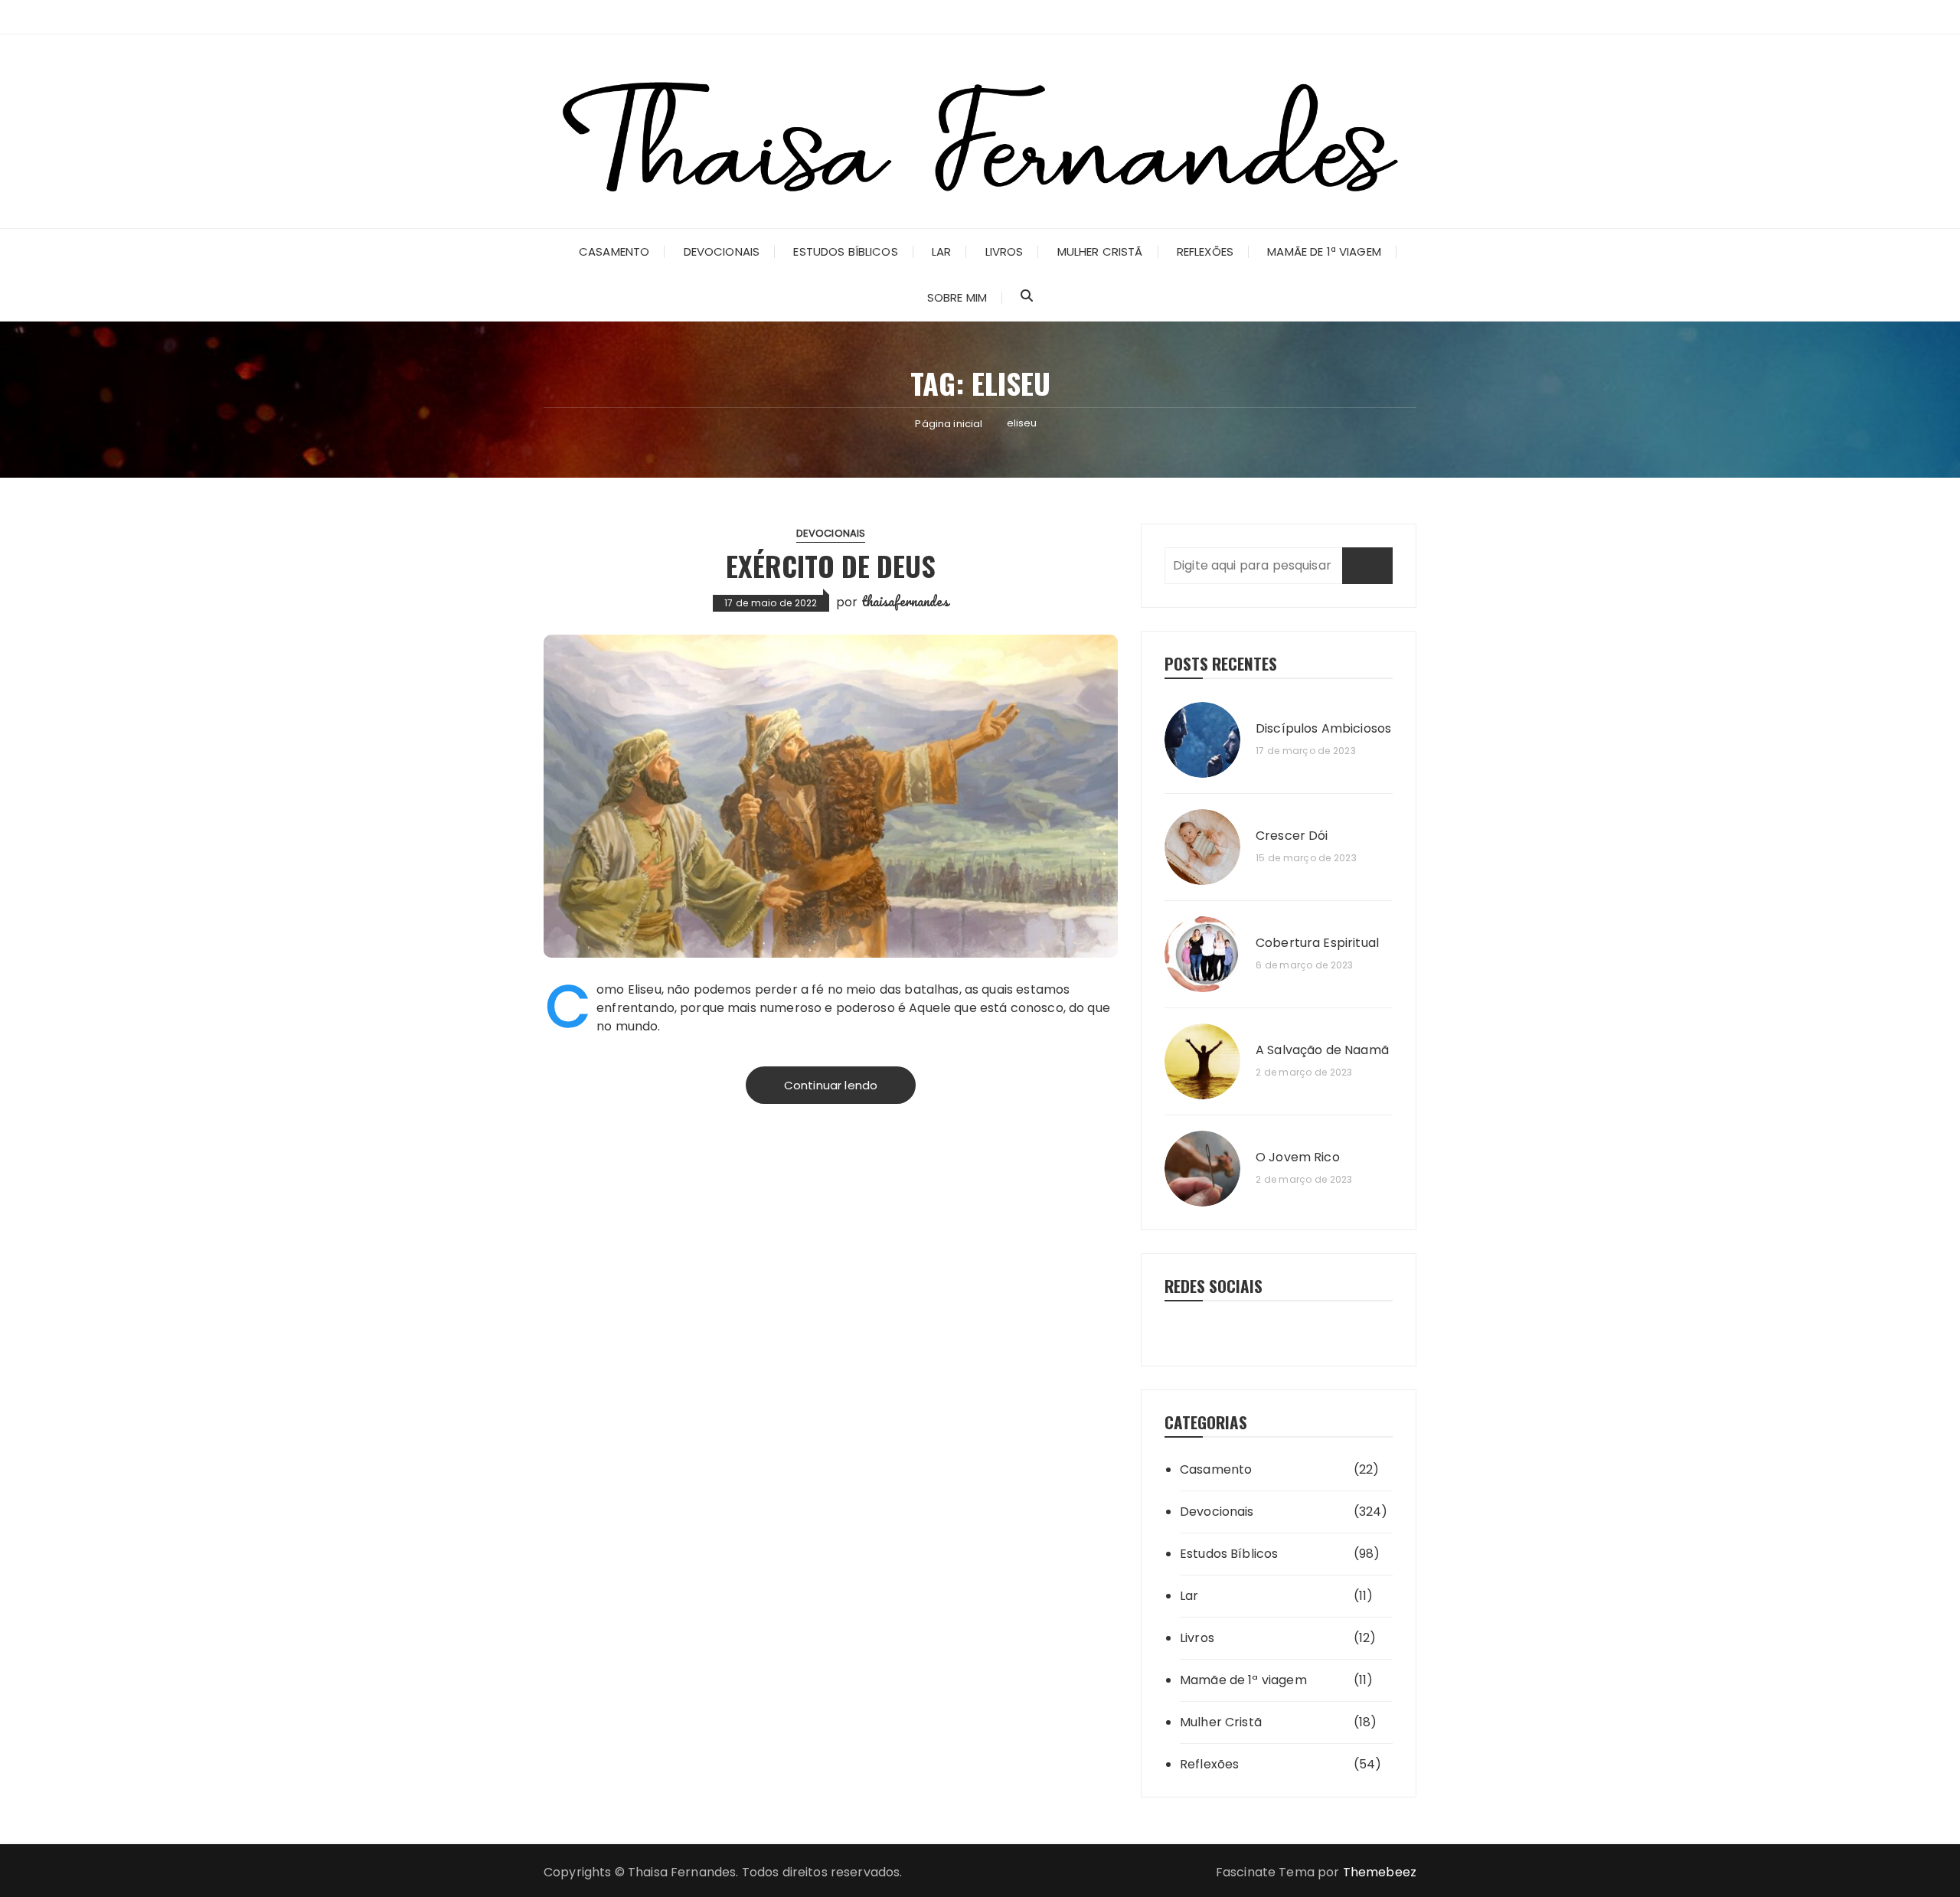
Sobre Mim (957, 297)
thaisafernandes (905, 601)
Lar (941, 251)
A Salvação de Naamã (1322, 1050)
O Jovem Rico (1298, 1157)
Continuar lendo (831, 1085)
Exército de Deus (831, 565)
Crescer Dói (1292, 836)
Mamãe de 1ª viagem (1324, 251)
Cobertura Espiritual (1317, 943)
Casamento (614, 251)
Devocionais (722, 251)
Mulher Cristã (1100, 251)
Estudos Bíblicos (845, 251)
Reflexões (1205, 251)
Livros (1004, 251)
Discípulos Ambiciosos (1323, 729)
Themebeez (1380, 1872)
